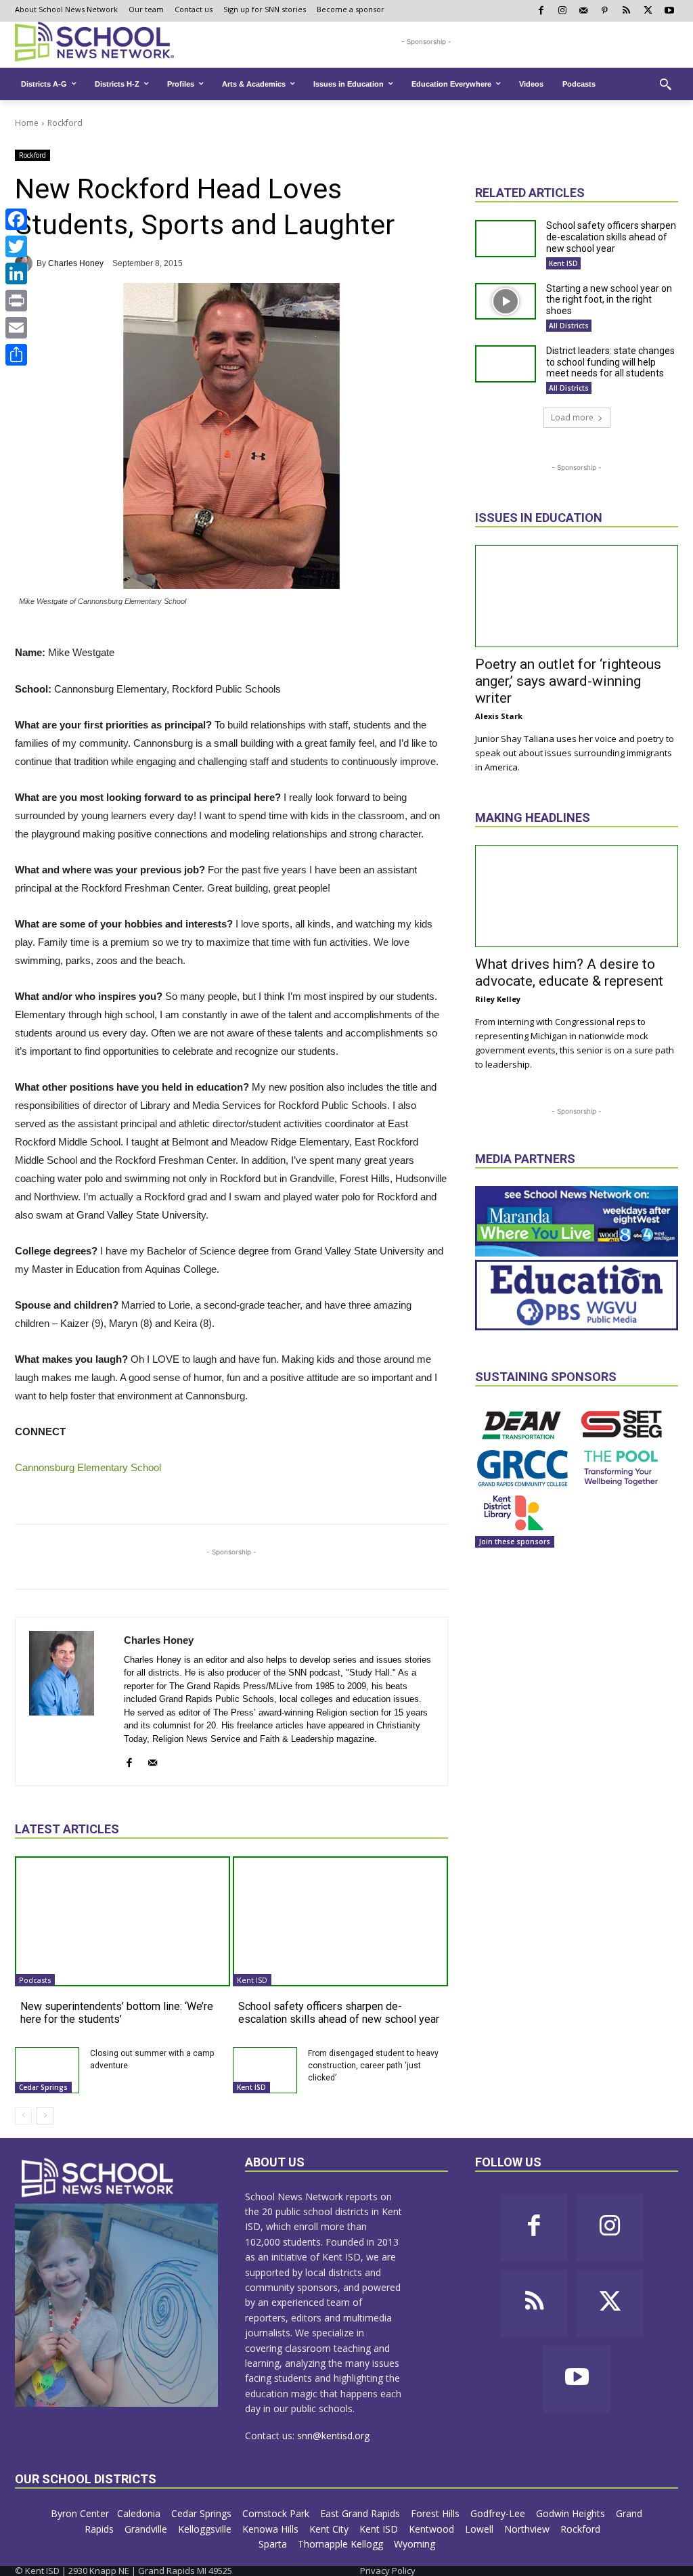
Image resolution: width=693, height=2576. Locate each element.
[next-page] (45, 2116)
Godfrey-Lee (499, 2513)
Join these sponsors (515, 1542)
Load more (572, 417)
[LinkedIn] (16, 274)
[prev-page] (23, 2116)
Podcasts (35, 1980)
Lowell (480, 2529)
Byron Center (80, 2513)
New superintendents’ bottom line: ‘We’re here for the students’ (117, 2013)
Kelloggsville (206, 2529)
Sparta (274, 2544)
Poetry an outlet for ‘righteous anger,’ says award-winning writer (568, 681)
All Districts (569, 326)
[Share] (16, 355)
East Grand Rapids (361, 2513)
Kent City (330, 2529)
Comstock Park (277, 2513)
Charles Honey (76, 263)
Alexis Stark (499, 716)
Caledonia (140, 2513)
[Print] (16, 301)
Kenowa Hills (272, 2529)
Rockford (65, 123)
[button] (665, 84)
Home (27, 123)
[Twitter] (16, 246)
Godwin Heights (572, 2513)
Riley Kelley (498, 999)
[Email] (16, 328)
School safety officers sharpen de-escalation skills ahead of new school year (339, 2013)
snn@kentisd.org (333, 2436)
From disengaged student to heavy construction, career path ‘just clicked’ (373, 2066)
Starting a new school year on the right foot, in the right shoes (609, 300)
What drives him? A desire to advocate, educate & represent (569, 973)
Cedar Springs (43, 2087)
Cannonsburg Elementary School (88, 1467)
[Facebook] (16, 219)
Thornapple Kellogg (342, 2544)
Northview (528, 2529)
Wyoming (415, 2544)
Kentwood (433, 2529)
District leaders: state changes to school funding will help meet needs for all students (610, 362)
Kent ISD (252, 1980)
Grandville (147, 2529)
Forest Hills (437, 2513)
